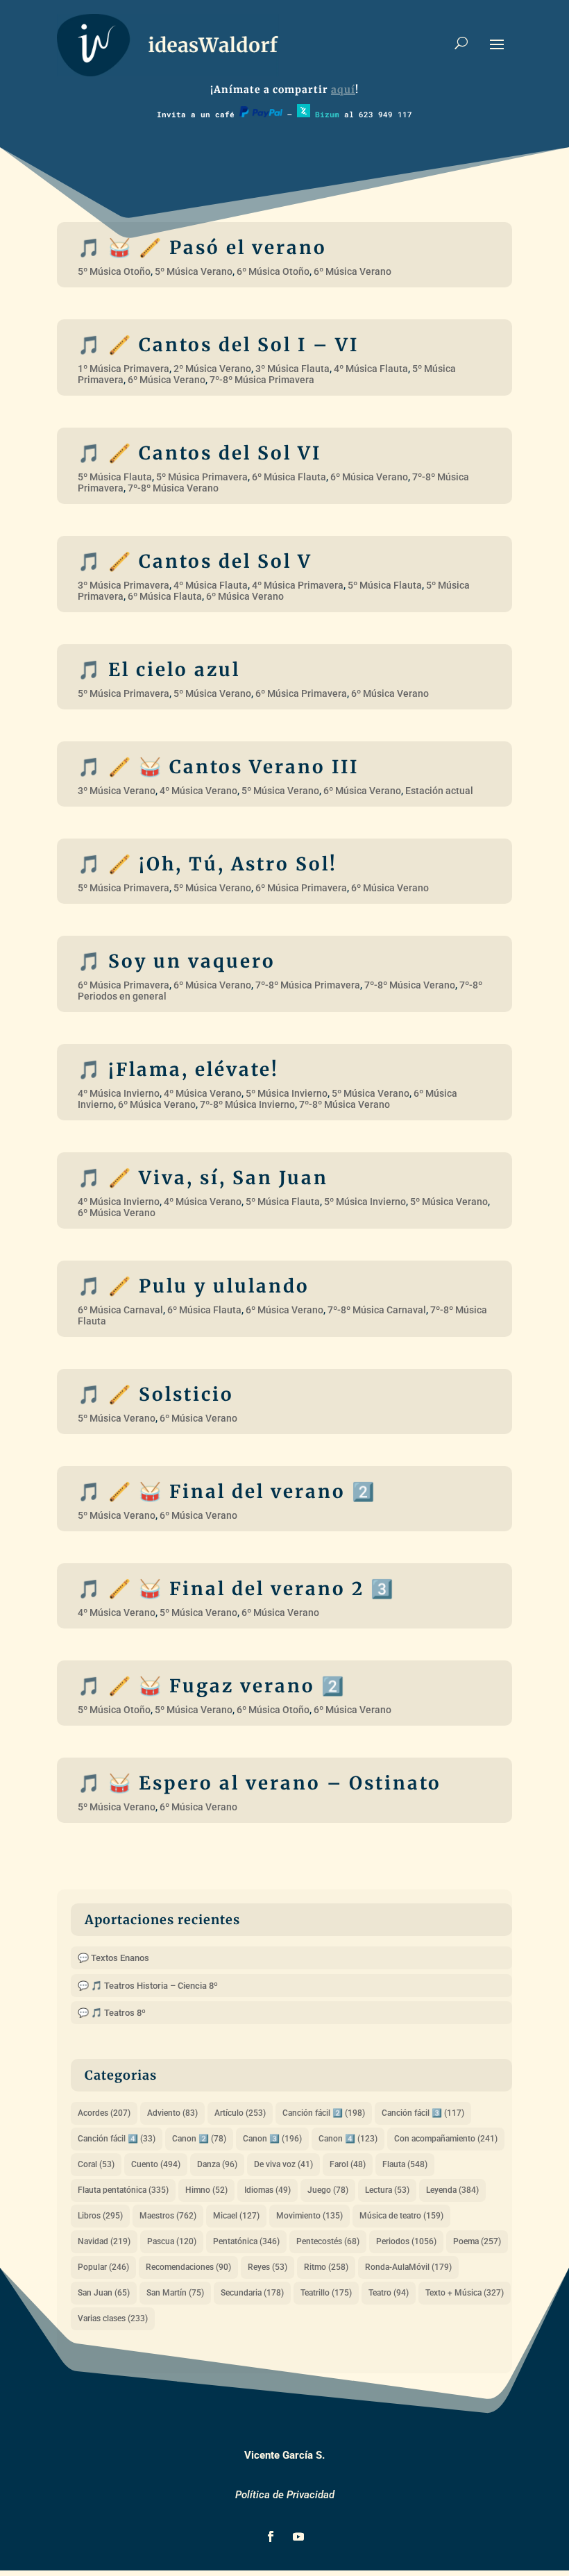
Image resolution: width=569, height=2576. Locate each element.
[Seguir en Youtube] (298, 2536)
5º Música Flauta (115, 477)
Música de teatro (401, 2216)
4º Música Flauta (371, 369)
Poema (477, 2241)
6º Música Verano (353, 271)
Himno (206, 2190)
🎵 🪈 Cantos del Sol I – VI (218, 345)
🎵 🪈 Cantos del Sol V (195, 561)
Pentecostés (328, 2241)
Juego (328, 2190)
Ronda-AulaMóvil (408, 2267)
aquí (343, 90)
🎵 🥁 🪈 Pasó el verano (202, 247)
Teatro (389, 2293)
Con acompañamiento (446, 2139)
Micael (236, 2216)
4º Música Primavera (298, 585)
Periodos (406, 2241)
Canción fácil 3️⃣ (423, 2113)
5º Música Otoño (114, 271)
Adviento (172, 2113)
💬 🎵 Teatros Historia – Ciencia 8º (148, 1986)
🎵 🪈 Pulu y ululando (194, 1286)
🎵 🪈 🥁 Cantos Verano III (218, 767)
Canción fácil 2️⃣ (324, 2113)
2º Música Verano (212, 369)
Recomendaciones (188, 2267)
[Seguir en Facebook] (271, 2536)
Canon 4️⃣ (348, 2139)
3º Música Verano (117, 791)
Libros (100, 2216)
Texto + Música (465, 2293)
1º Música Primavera (124, 369)
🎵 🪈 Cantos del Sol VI (199, 453)
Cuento (156, 2164)
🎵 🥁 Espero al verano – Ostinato (260, 1783)
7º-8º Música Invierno (247, 1104)
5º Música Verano (194, 271)
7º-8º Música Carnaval (377, 1310)
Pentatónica (246, 2241)
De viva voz (283, 2164)
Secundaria (252, 2293)
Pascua (172, 2241)
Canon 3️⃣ (272, 2139)
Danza (217, 2164)
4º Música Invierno (119, 1093)
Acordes (104, 2113)
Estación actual (439, 791)
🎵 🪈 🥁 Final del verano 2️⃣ (227, 1491)
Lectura (387, 2190)
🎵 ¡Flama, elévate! (178, 1069)
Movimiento (309, 2216)
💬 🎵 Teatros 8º (112, 2013)
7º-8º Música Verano (173, 488)
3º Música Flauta (292, 369)
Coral (96, 2164)
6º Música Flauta (289, 477)
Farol (348, 2164)
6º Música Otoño (273, 271)
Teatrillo (326, 2293)
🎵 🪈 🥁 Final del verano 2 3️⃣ (236, 1589)
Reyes (267, 2267)
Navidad (104, 2241)
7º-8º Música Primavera (262, 380)
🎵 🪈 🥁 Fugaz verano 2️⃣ (212, 1686)
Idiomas (267, 2190)
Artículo (240, 2113)
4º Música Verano (198, 791)
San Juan (104, 2293)
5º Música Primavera (202, 477)
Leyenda (452, 2190)
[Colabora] (261, 114)
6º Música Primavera (301, 693)
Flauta (405, 2164)
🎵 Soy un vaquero (177, 961)
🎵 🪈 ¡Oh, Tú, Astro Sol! (207, 864)
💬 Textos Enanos (113, 1958)
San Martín (175, 2293)
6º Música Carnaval (120, 1310)
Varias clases (113, 2318)
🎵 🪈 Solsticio (156, 1394)
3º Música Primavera (124, 585)
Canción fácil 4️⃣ (117, 2139)
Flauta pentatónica (123, 2190)
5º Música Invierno (287, 1093)
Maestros (168, 2216)
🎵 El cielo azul (159, 670)
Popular (103, 2267)
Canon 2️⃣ (199, 2139)
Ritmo (326, 2267)
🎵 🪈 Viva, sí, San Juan (203, 1178)
